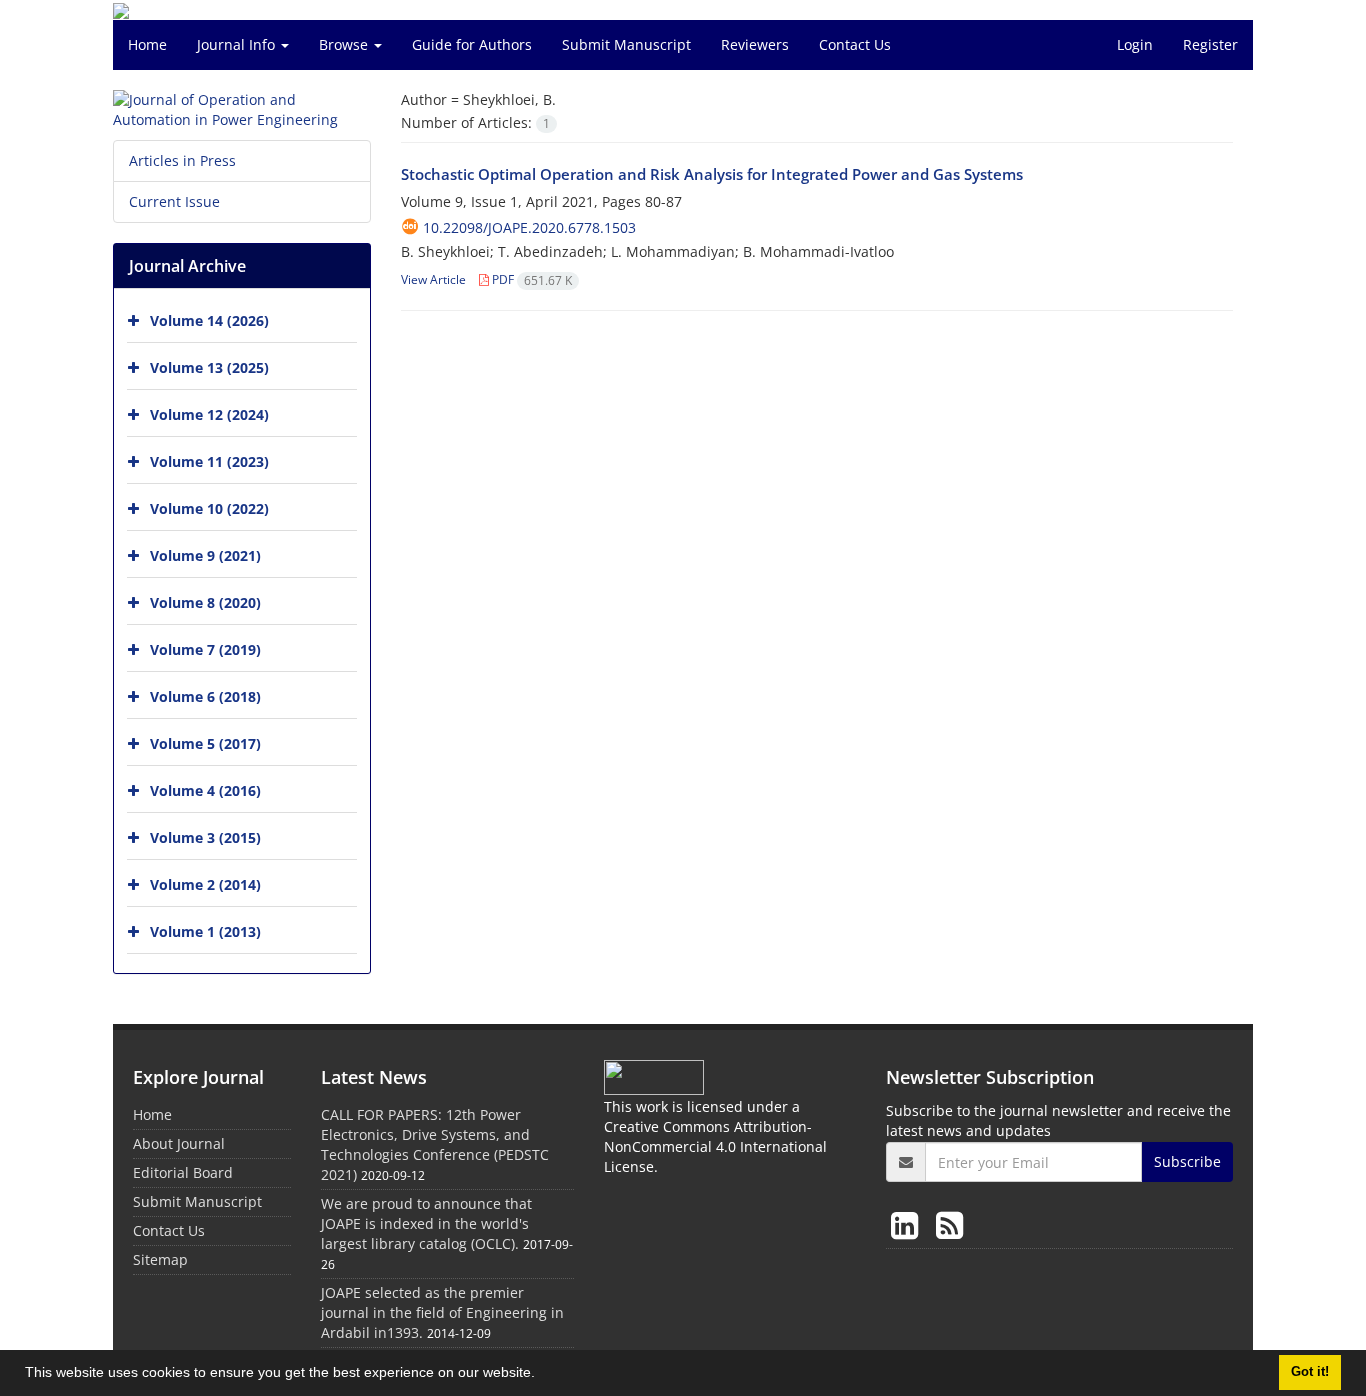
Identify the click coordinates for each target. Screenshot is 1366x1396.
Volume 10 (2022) (209, 508)
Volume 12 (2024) (209, 414)
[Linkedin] (908, 1224)
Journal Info (238, 44)
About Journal (179, 1143)
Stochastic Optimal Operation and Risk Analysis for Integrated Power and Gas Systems (712, 174)
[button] (542, 1375)
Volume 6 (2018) (205, 696)
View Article (433, 279)
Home (147, 44)
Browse (345, 44)
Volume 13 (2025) (209, 367)
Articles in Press (182, 160)
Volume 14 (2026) (209, 320)
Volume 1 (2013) (205, 931)
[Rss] (949, 1224)
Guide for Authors (472, 44)
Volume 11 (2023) (209, 461)
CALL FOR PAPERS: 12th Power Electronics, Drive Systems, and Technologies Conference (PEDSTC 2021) (435, 1144)
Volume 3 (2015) (205, 837)
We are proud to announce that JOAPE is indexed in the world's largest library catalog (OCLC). (426, 1223)
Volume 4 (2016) (205, 790)
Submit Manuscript (626, 44)
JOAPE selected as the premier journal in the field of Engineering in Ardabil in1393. (442, 1312)
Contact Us (855, 44)
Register (1210, 44)
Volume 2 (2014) (205, 884)
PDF (530, 279)
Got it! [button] (1310, 1372)
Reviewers (755, 44)
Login (1135, 44)
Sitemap (160, 1259)
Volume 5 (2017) (205, 743)
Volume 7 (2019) (205, 649)
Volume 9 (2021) (205, 555)
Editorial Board (183, 1172)
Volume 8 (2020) (205, 602)
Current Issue (174, 201)
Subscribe (1187, 1161)
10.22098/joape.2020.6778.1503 (529, 227)
